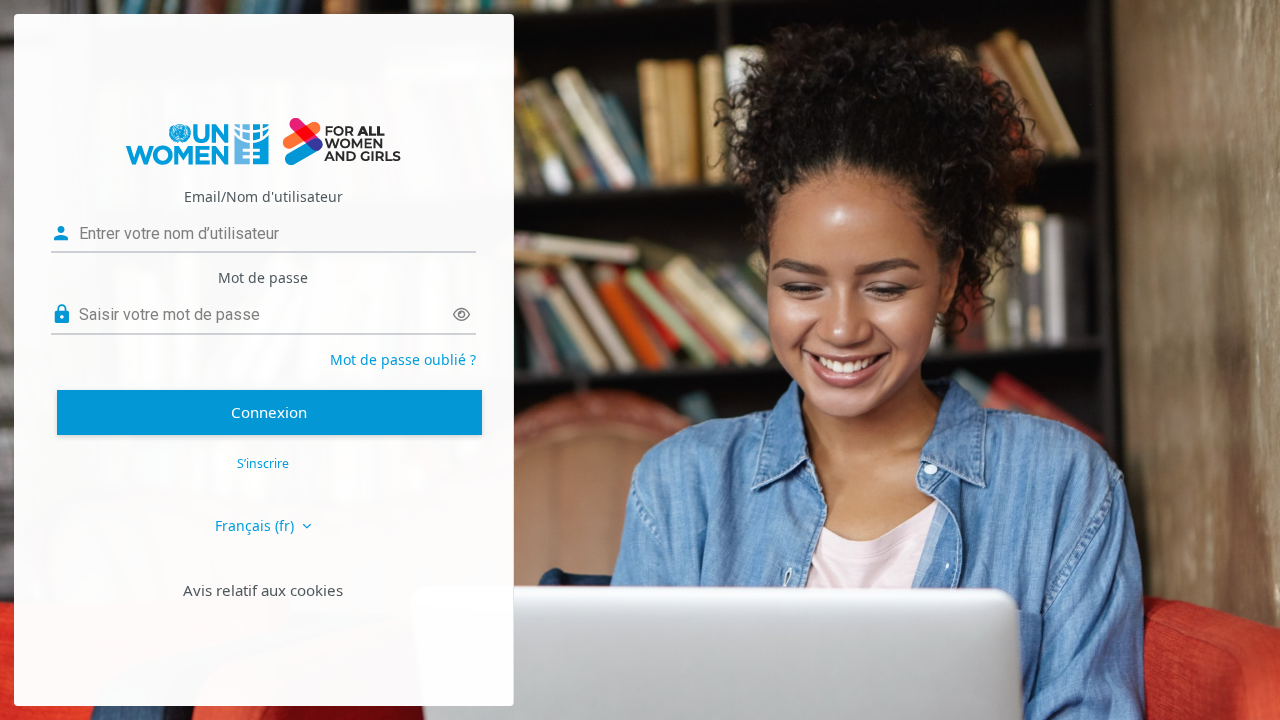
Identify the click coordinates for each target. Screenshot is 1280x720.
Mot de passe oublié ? (403, 359)
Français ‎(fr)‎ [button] (256, 525)
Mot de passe (263, 277)
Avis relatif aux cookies (263, 590)
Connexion (269, 412)
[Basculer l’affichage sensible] (461, 314)
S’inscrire (263, 463)
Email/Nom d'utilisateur (263, 196)
